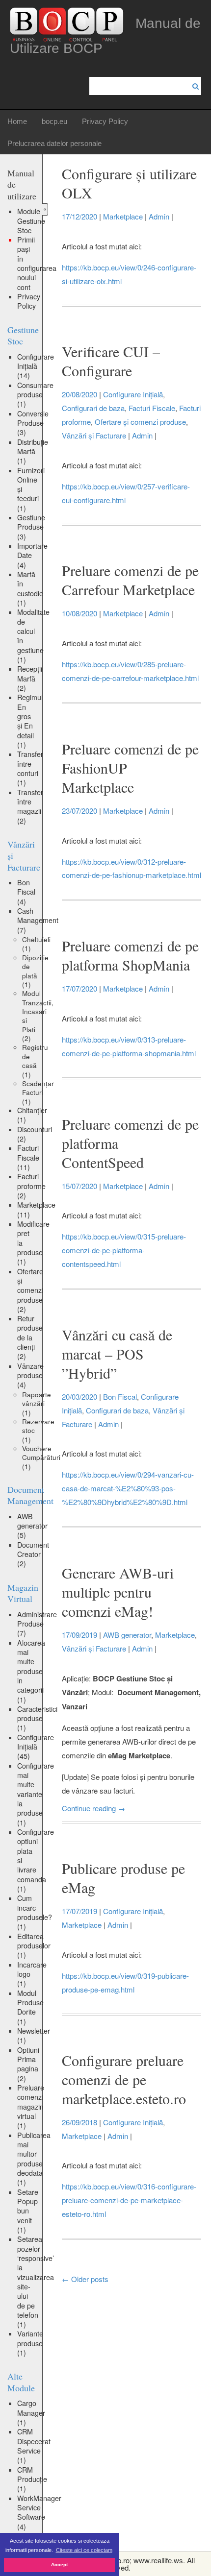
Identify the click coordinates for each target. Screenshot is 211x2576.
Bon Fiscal (26, 892)
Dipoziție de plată (35, 971)
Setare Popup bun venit (28, 2211)
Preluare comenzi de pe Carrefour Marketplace (130, 580)
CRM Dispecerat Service (34, 2446)
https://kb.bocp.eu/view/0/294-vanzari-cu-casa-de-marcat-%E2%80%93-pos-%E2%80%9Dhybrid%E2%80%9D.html (128, 1488)
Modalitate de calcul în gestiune (33, 636)
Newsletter (34, 2035)
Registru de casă (35, 1060)
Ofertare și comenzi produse (30, 1290)
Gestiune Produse (31, 527)
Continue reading (93, 1808)
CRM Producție (32, 2479)
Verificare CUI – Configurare (111, 361)
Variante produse (30, 2343)
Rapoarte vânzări (37, 1403)
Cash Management (38, 920)
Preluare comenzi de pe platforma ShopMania (130, 955)
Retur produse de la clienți (30, 1337)
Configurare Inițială (36, 366)
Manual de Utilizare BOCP (105, 36)
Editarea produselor (34, 1946)
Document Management (30, 1495)
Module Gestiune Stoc (31, 221)
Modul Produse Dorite (30, 2007)
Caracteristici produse (37, 1718)
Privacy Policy (105, 121)
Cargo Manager (31, 2413)
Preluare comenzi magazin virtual (31, 2106)
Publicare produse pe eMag (123, 1878)
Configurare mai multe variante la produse (36, 1794)
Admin (159, 216)
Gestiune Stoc (23, 335)
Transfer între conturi (30, 768)
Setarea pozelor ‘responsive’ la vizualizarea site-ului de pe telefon (36, 2282)
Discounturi (35, 1134)
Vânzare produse (30, 1375)
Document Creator (33, 1554)
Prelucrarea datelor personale (54, 143)
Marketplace (36, 1209)
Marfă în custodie (30, 588)
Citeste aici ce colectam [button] (84, 2550)
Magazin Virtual (23, 1593)
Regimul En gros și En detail (30, 721)
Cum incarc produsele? (35, 1912)
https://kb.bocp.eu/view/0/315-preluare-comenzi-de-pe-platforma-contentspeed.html (124, 1250)
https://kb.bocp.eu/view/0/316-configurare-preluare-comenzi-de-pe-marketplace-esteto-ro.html (129, 2200)
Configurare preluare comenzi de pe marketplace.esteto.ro (124, 2079)
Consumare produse (35, 395)
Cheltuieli (36, 944)
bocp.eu (54, 121)
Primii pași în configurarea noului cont (37, 263)
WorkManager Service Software (39, 2512)
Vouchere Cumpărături (41, 1457)
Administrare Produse (37, 1624)
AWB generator (32, 1526)
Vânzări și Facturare (94, 435)
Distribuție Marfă (33, 451)
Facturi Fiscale (28, 1157)
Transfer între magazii (30, 806)
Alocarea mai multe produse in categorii (31, 1671)
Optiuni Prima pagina (28, 2064)
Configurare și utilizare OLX (129, 183)
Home (17, 121)
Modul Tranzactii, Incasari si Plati (38, 1016)
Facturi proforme (31, 1186)
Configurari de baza (93, 408)
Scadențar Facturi (38, 1092)
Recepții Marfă (30, 678)
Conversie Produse (33, 423)
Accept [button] (59, 2564)
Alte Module (21, 2382)
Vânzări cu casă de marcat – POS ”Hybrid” (117, 1354)
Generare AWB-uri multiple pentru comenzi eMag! (118, 1592)
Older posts (85, 2279)
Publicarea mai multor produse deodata (34, 2159)
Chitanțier (32, 1115)
